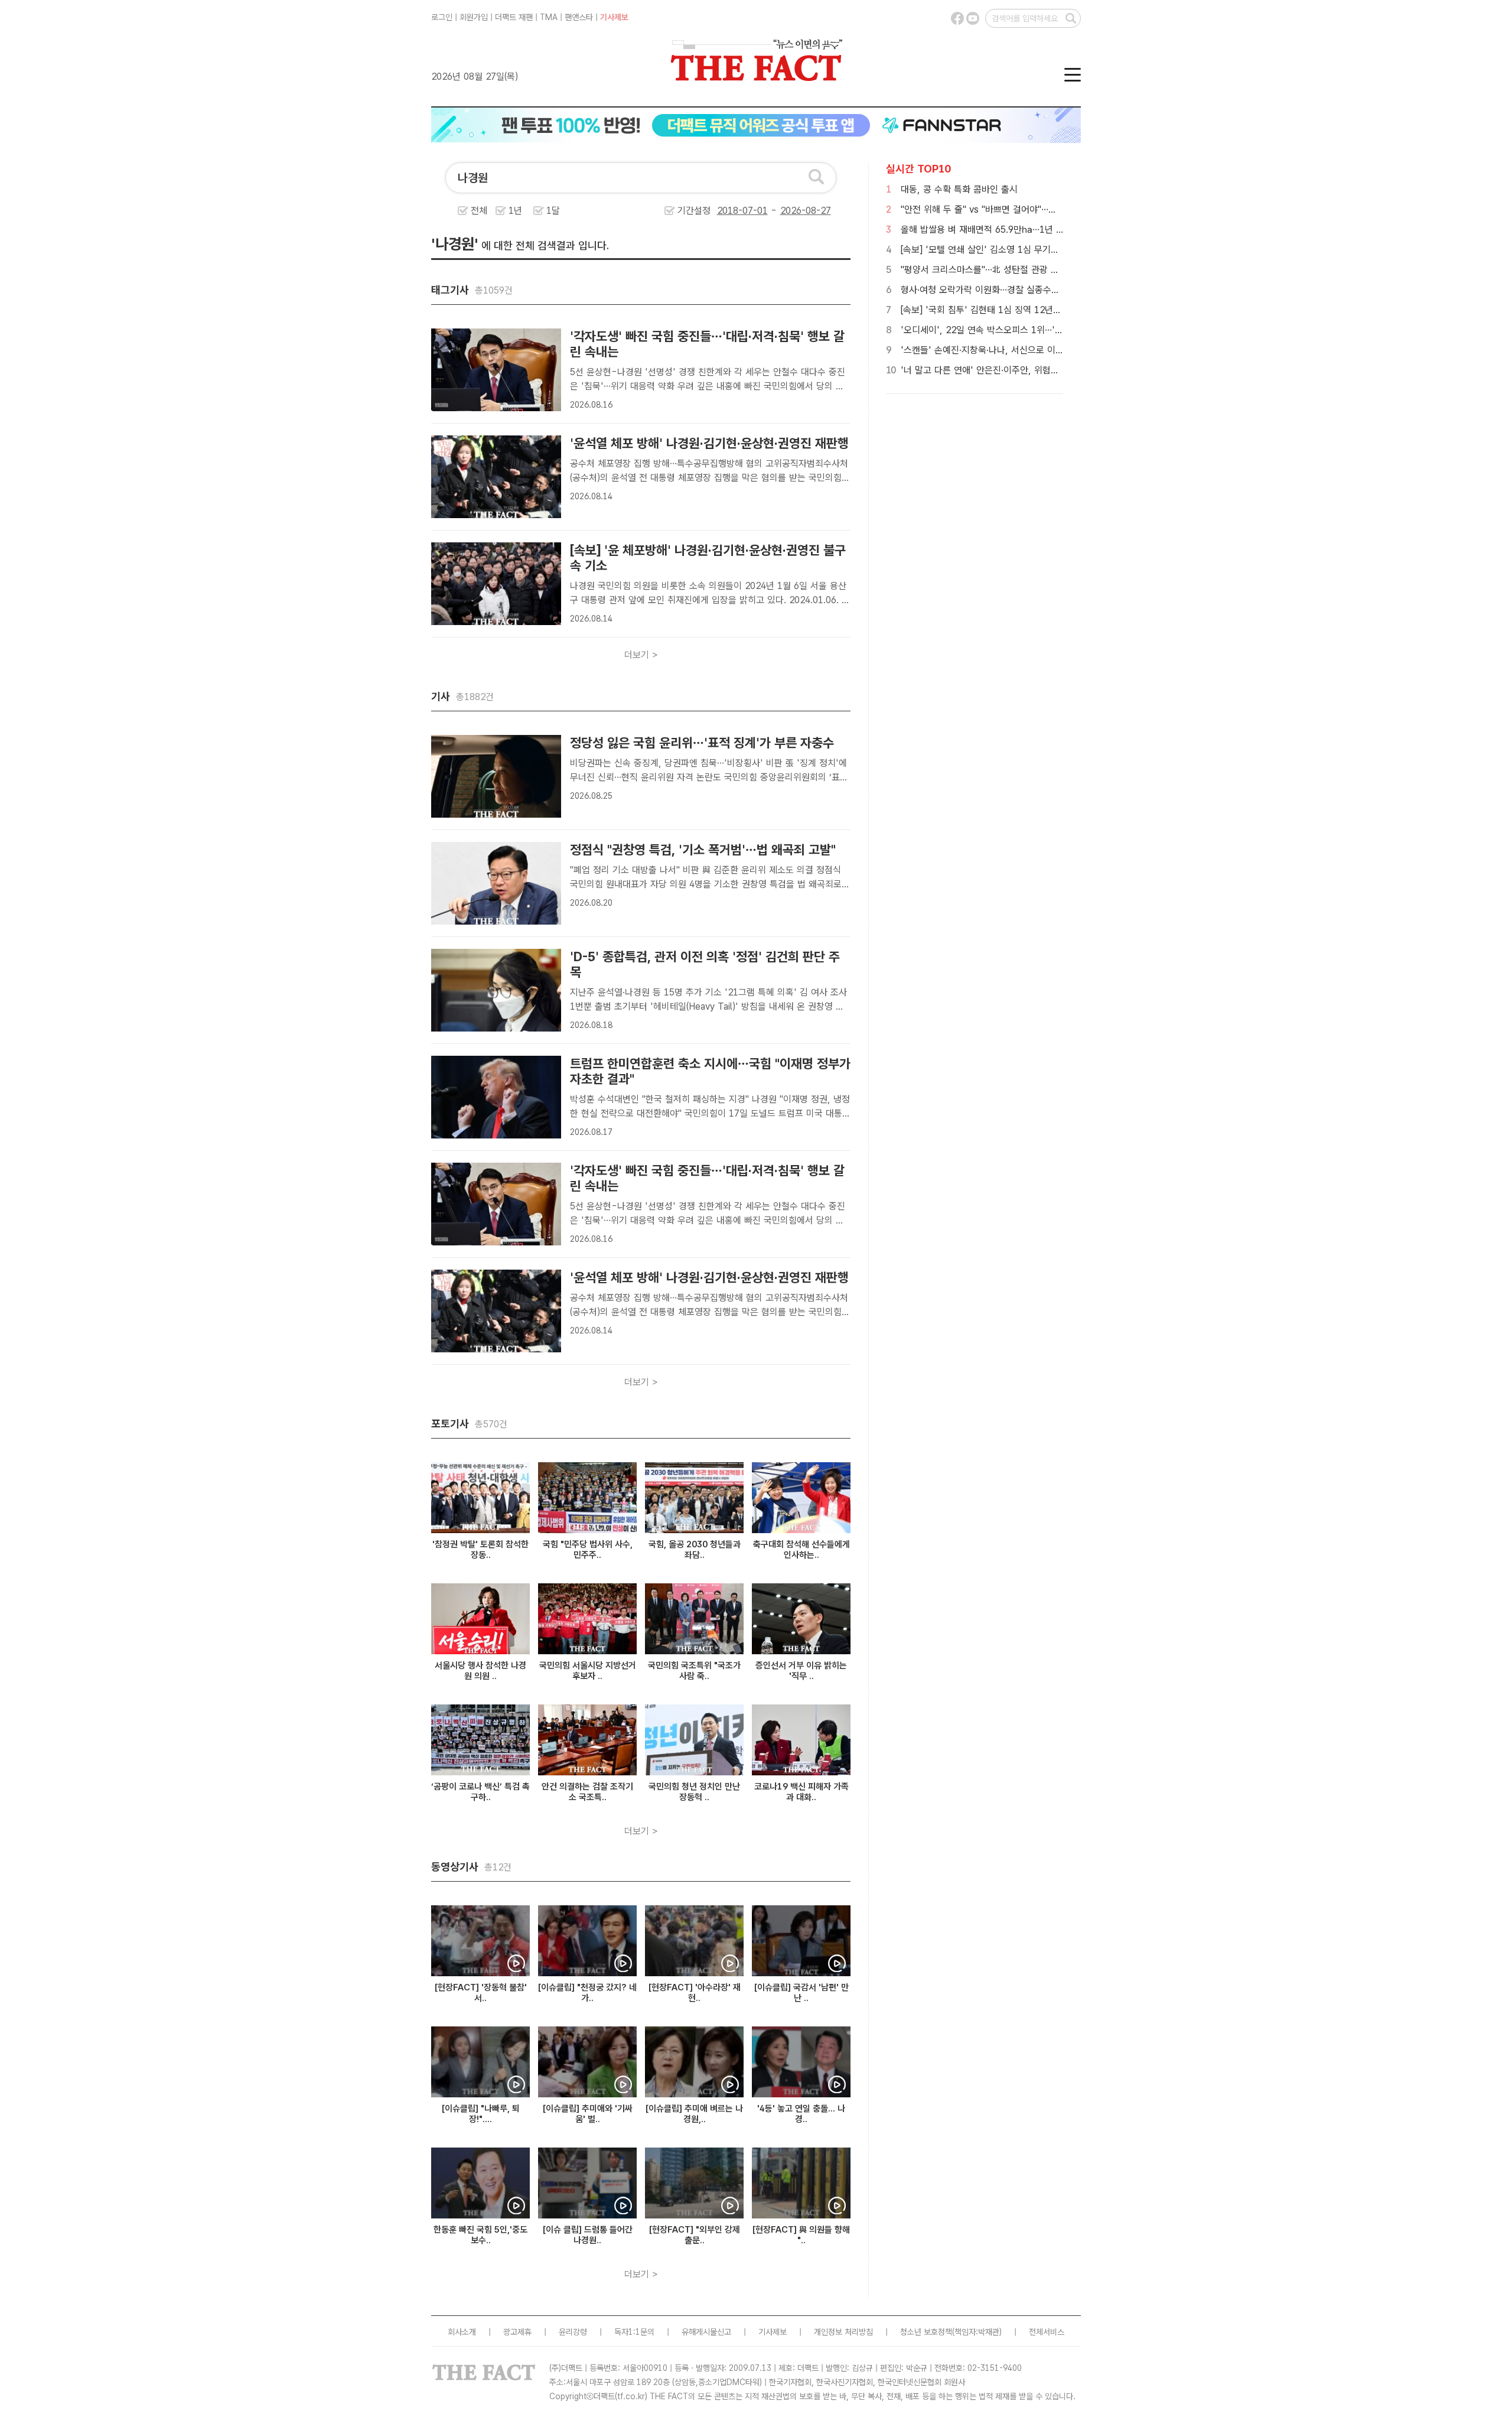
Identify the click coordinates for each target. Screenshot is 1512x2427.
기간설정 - (729, 211)
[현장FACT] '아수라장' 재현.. (695, 1993)
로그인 (442, 17)
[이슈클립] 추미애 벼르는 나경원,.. (694, 2114)
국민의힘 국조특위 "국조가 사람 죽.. (694, 1671)
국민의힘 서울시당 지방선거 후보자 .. (588, 1671)
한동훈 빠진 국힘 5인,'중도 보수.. (480, 2235)
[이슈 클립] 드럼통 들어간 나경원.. (588, 2235)
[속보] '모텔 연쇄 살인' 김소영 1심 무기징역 (984, 250)
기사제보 (614, 17)
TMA (549, 17)
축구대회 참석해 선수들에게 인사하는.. (801, 1550)
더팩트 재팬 (514, 17)
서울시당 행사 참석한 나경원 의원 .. (480, 1671)
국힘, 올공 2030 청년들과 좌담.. (695, 1550)
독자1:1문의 (634, 2332)
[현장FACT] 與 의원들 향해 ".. (801, 2235)
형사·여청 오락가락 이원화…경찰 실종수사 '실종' (993, 290)
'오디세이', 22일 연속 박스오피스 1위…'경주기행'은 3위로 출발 (1022, 330)
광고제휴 (517, 2332)
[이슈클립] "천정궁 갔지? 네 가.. (587, 1993)
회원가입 (474, 17)
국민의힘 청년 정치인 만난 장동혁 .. (694, 1792)
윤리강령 (573, 2332)
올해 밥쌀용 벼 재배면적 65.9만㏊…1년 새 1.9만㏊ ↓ (1006, 230)
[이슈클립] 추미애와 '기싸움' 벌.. (588, 2114)
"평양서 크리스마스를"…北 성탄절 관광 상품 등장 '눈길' (1006, 270)
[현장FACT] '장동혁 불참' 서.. (481, 1993)
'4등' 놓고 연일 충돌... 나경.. (801, 2114)
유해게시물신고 (706, 2332)
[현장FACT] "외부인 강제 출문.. (695, 2235)
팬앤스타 (579, 17)
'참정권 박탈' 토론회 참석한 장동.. (480, 1550)
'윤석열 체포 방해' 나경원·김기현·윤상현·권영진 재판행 (709, 443)
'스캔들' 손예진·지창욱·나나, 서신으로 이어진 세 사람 (1002, 350)
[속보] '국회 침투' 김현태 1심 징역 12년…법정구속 (997, 310)
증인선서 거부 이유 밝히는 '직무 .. (801, 1671)
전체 (479, 211)
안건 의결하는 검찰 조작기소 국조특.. (587, 1792)
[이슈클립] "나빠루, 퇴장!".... (481, 2114)
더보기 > (641, 655)
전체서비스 (1047, 2332)
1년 (515, 211)
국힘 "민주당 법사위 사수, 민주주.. (588, 1550)
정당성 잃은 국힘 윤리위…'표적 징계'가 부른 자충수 (702, 743)
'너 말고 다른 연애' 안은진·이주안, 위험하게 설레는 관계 (1008, 370)
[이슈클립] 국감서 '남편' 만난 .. (801, 1993)
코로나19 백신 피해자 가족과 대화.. (801, 1792)
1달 (553, 211)
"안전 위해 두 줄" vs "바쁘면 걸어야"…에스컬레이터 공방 (1009, 209)
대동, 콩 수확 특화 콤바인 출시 (959, 189)
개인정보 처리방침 (843, 2332)
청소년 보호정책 (926, 2332)
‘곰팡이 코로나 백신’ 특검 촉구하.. (480, 1792)
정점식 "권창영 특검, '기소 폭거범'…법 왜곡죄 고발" (703, 850)
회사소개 (462, 2332)
